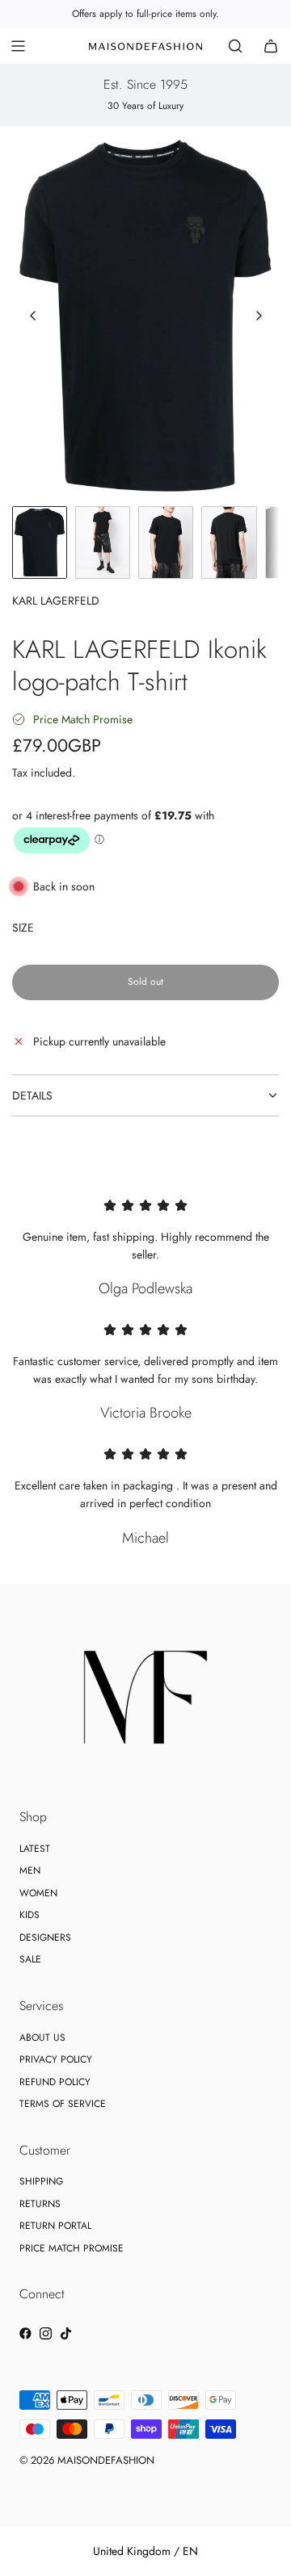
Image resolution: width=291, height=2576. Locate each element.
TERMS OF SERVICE (63, 2104)
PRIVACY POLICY (56, 2059)
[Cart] (271, 46)
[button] (33, 316)
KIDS (30, 1915)
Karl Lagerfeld (56, 601)
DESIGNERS (45, 1937)
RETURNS (40, 2204)
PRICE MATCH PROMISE (72, 2248)
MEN (30, 1870)
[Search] (235, 46)
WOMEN (38, 1893)
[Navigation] (18, 46)
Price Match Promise (83, 719)
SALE (30, 1959)
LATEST (35, 1849)
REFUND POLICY (55, 2082)
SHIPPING (41, 2181)
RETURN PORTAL (55, 2226)
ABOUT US (42, 2038)
